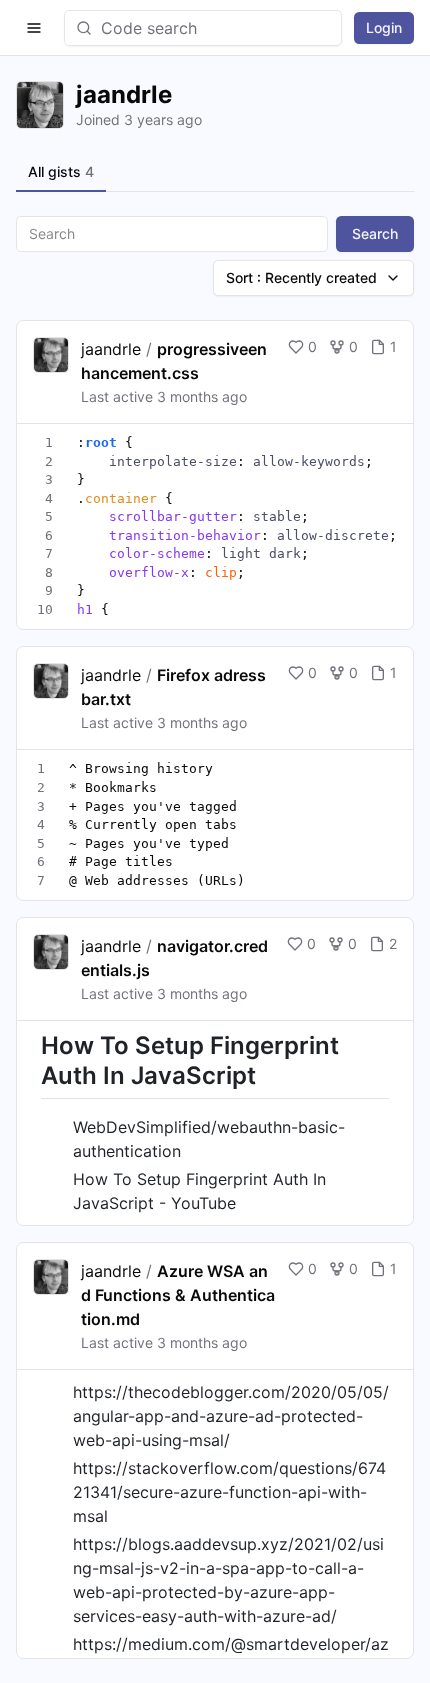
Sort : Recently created (301, 277)
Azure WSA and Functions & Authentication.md (178, 1295)
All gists (61, 171)
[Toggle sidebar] (34, 28)
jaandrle (111, 349)
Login (384, 27)
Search (375, 233)
